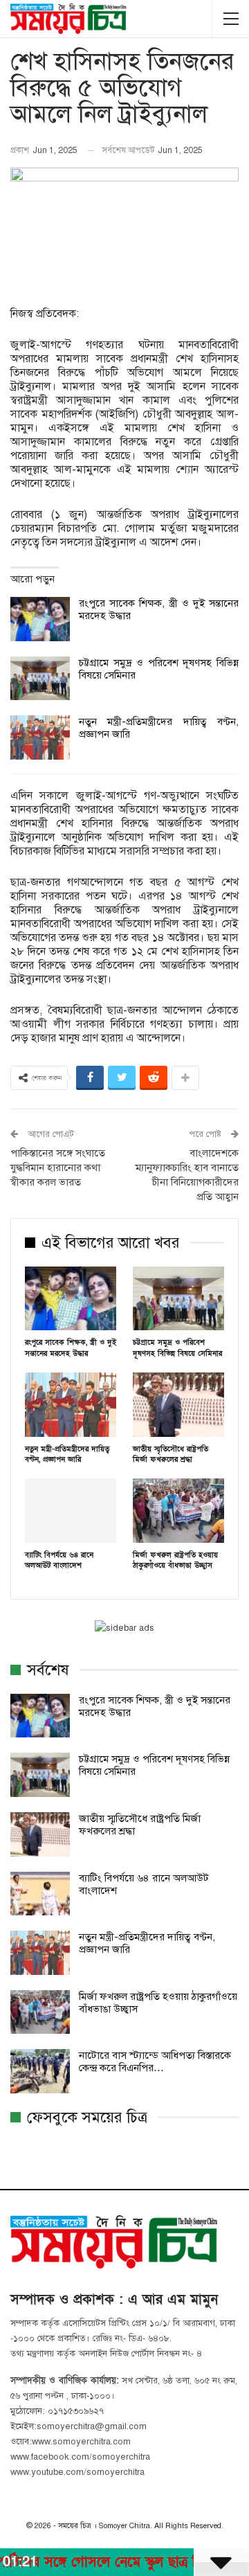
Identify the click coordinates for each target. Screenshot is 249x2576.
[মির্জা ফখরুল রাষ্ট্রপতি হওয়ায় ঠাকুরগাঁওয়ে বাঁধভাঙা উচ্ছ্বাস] (178, 1510)
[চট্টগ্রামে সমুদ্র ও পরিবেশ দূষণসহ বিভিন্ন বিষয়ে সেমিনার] (40, 679)
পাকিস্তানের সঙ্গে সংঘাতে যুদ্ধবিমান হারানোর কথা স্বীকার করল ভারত (58, 1168)
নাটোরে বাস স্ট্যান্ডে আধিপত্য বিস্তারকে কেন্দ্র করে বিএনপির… (155, 2061)
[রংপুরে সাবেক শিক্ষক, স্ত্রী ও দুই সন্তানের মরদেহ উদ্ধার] (40, 619)
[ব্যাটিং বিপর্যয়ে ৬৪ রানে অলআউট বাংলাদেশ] (71, 1510)
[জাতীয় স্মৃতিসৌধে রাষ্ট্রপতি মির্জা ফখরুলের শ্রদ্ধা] (178, 1404)
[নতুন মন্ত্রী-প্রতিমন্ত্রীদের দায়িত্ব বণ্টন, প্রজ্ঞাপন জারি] (40, 737)
